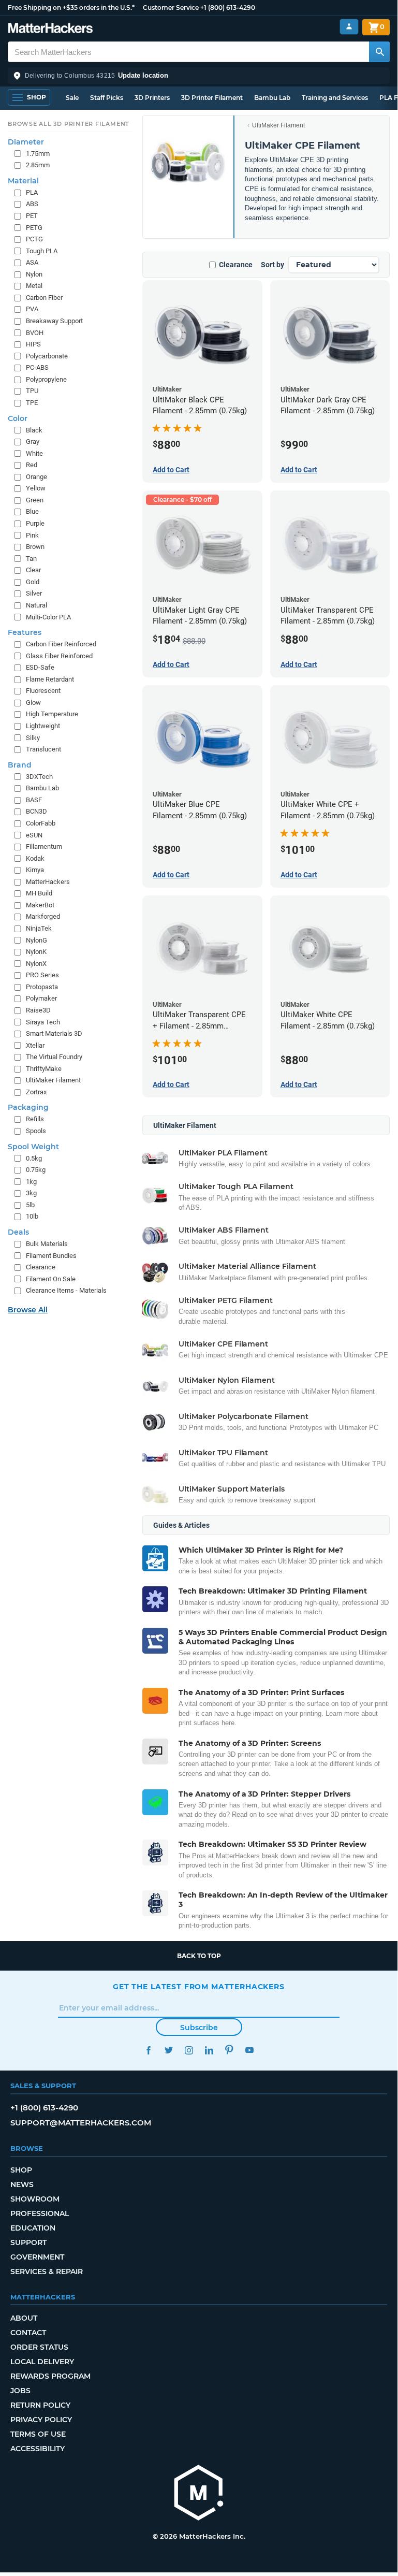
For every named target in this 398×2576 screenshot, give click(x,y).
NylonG (36, 940)
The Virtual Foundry (54, 1057)
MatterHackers (48, 882)
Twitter (168, 2050)
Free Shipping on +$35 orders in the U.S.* (71, 8)
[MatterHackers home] (50, 29)
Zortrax (36, 1092)
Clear (33, 570)
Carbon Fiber (44, 298)
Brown (35, 547)
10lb (32, 1216)
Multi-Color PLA (48, 617)
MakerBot (40, 905)
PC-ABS (37, 367)
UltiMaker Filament (278, 125)
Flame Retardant (50, 679)
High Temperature (52, 714)
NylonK (36, 952)
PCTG (34, 239)
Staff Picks (107, 98)
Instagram (189, 2050)
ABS (32, 204)
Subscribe (199, 2028)
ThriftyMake (44, 1069)
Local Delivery (42, 2362)
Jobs (20, 2391)
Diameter (26, 142)
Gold (33, 582)
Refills (35, 1119)
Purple (35, 523)
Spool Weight (33, 1147)
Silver (34, 593)
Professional (40, 2213)
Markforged (43, 916)
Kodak (35, 858)
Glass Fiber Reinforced (59, 656)
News (22, 2184)
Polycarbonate (47, 356)
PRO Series (42, 975)
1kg (31, 1182)
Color (18, 418)
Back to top (199, 1956)
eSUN (34, 835)
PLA (32, 192)
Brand (20, 765)
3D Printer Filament (212, 98)
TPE (32, 403)
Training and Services (335, 98)
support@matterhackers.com (81, 2123)
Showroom (35, 2199)
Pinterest (229, 2050)
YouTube (249, 2050)
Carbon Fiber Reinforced (61, 644)
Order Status (39, 2347)
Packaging (28, 1107)
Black (34, 430)
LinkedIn (209, 2050)
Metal (34, 286)
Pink (32, 535)
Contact (28, 2333)
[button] (199, 76)
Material (23, 181)
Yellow (36, 488)
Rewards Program (50, 2376)
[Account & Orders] (349, 27)
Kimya (35, 870)
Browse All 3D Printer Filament (69, 124)
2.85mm (38, 165)
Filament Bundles (51, 1256)
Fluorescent (43, 691)
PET (32, 216)
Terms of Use (38, 2434)
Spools (36, 1131)
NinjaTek (39, 928)
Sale (72, 98)
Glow (33, 703)
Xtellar (35, 1045)
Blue (32, 511)
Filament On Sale (51, 1279)
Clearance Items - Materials (66, 1290)
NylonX (36, 964)
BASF (34, 800)
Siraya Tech (43, 1022)
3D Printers (152, 98)
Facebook (148, 2050)
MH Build (39, 893)
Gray (33, 442)
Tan (31, 559)
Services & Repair (47, 2271)
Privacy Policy (41, 2420)
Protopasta (42, 987)
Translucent (43, 749)
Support (28, 2242)
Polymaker (41, 998)
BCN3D (36, 811)
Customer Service (171, 8)
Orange (36, 477)
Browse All (28, 1310)
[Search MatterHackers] (379, 52)
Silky (33, 738)
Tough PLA (42, 251)
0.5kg (34, 1158)
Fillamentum (44, 846)
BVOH (35, 333)
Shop (21, 2170)
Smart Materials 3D (54, 1033)
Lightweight (43, 726)
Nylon (34, 274)
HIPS (33, 344)
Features (25, 632)
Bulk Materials (47, 1244)
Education (33, 2228)
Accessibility (38, 2449)
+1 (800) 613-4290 (228, 8)
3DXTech (39, 777)
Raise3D (38, 1010)
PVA (32, 309)
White (34, 453)
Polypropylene (46, 379)
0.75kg (36, 1170)
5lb (30, 1205)
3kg (31, 1193)
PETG (34, 228)
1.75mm (38, 154)
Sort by (272, 265)
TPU (32, 391)
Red (32, 465)
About (24, 2318)
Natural (36, 605)
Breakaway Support (54, 321)
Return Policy (40, 2405)
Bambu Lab (272, 98)
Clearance (236, 265)
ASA (32, 262)
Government (37, 2257)
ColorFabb (41, 823)
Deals (18, 1232)
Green (35, 500)
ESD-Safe (40, 667)
